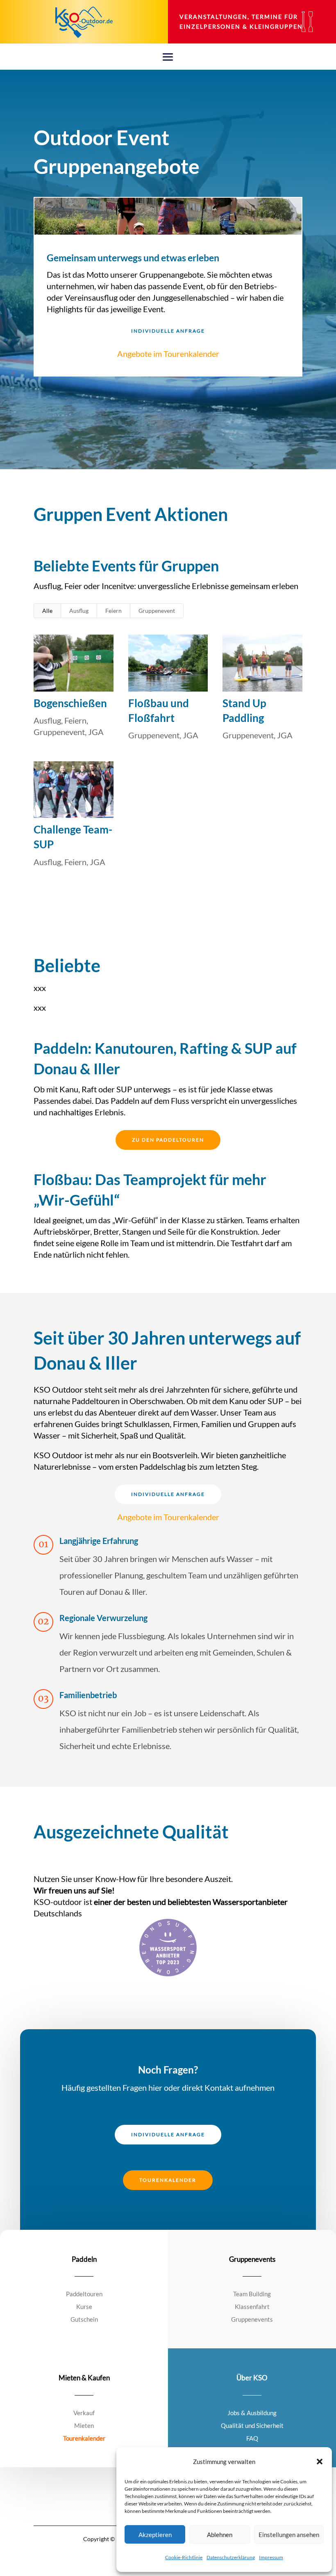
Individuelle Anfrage (168, 331)
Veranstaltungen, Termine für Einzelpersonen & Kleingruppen (241, 22)
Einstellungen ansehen (289, 2535)
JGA (96, 732)
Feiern (114, 611)
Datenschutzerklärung (231, 2557)
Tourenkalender (168, 2180)
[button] (320, 2462)
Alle (47, 611)
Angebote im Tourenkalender (168, 354)
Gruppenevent (157, 611)
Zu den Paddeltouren (168, 1140)
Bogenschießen (70, 703)
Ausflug (79, 611)
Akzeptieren (155, 2535)
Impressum (271, 2557)
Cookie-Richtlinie (184, 2557)
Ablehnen (220, 2535)
